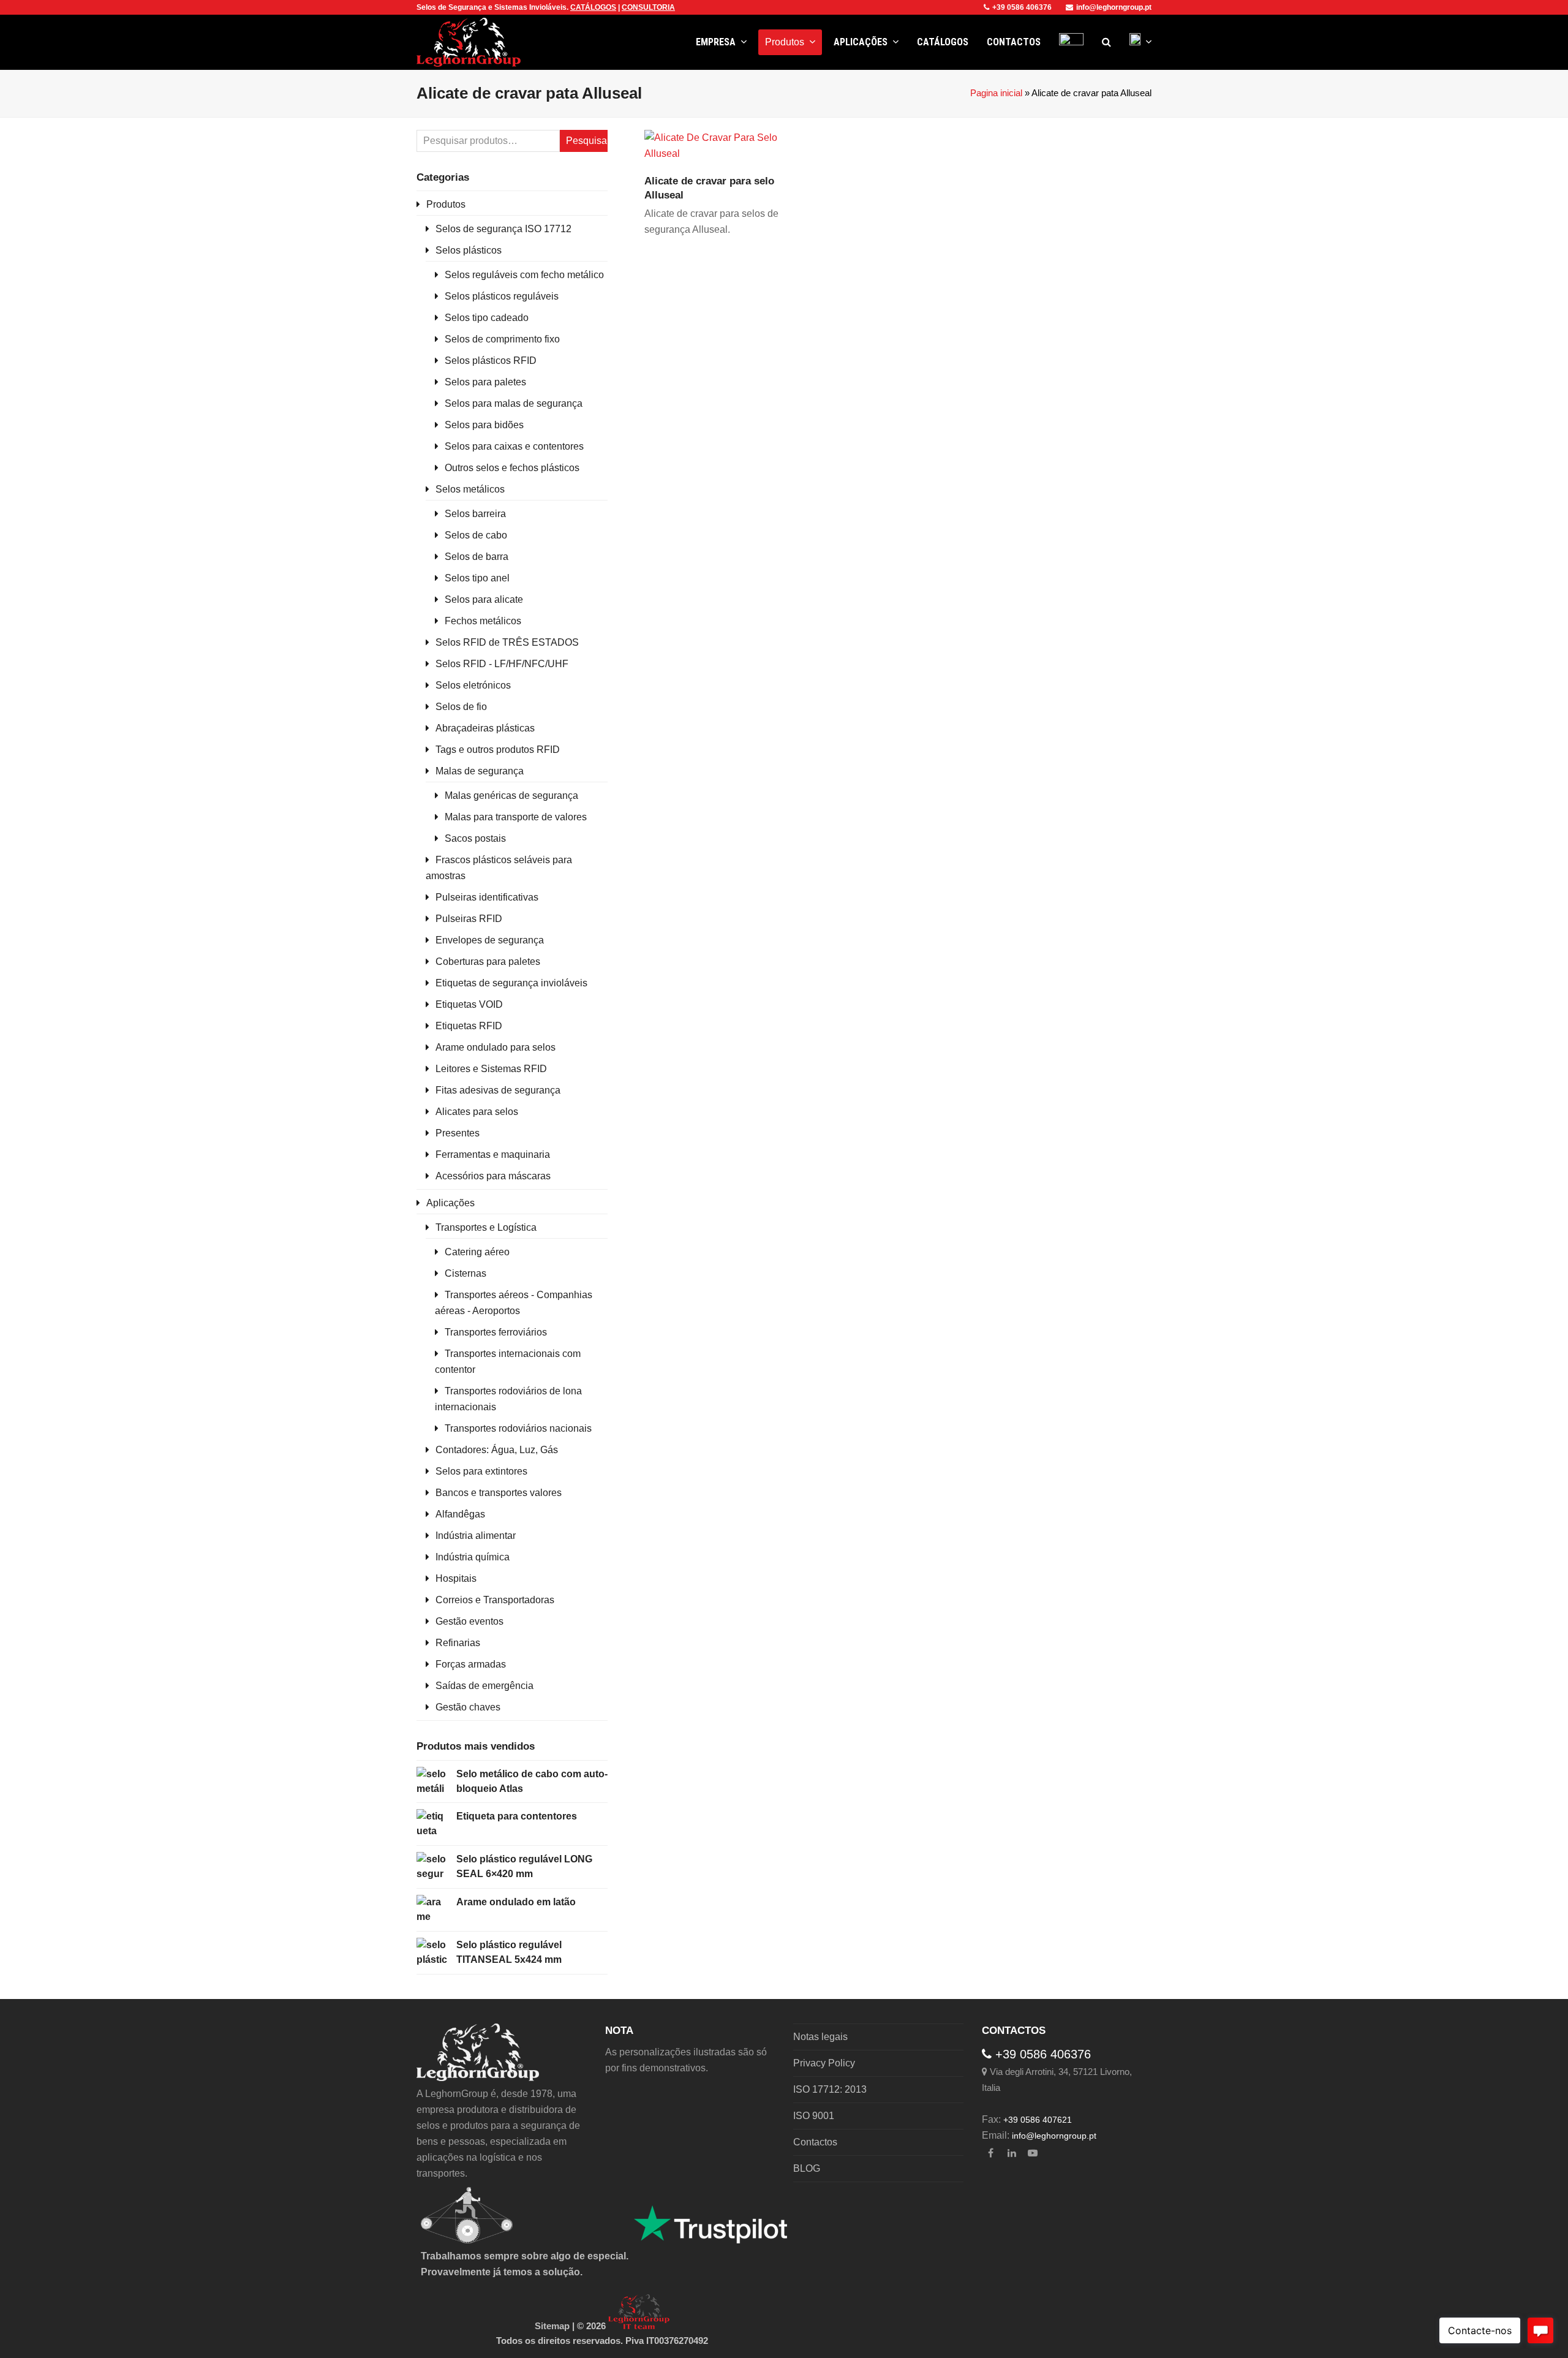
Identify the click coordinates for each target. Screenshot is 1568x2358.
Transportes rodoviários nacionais (518, 1428)
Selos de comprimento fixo (502, 339)
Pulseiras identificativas (487, 897)
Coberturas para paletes (488, 962)
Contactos (815, 2142)
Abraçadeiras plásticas (485, 728)
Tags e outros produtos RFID (498, 750)
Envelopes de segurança (490, 940)
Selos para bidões (484, 425)
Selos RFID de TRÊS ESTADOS (507, 642)
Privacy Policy (824, 2063)
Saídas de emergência (484, 1686)
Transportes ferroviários (496, 1332)
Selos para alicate (484, 599)
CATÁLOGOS (593, 7)
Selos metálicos (470, 489)
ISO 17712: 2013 (830, 2089)
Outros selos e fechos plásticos (512, 468)
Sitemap (552, 2326)
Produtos (446, 204)
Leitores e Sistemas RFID (491, 1069)
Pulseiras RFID (469, 919)
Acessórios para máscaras (493, 1176)
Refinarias (458, 1643)
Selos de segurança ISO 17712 (503, 229)
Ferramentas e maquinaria (493, 1154)
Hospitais (456, 1578)
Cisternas (466, 1273)
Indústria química (473, 1557)
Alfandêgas (460, 1514)
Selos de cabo (476, 535)
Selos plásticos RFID (491, 361)
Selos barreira (475, 514)
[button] (1106, 42)
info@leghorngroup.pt (1114, 7)
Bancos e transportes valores (499, 1493)
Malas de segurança (480, 771)
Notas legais (820, 2037)
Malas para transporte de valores (516, 817)
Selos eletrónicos (473, 685)
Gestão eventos (469, 1621)
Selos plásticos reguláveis (502, 296)
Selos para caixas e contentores (514, 446)
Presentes (458, 1133)
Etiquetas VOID (469, 1004)
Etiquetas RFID (469, 1026)
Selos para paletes (485, 382)
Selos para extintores (481, 1471)
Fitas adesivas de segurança (498, 1090)
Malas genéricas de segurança (511, 795)
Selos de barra (477, 557)
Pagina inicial (996, 93)
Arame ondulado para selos (496, 1047)
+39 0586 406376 (1022, 7)
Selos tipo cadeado (487, 318)
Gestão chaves (468, 1707)
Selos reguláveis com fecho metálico (524, 275)
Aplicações (450, 1203)
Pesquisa (586, 141)
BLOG (807, 2168)
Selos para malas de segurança (514, 403)
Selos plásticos (469, 250)
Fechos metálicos (483, 621)
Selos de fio (461, 707)
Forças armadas (471, 1664)
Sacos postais (475, 838)
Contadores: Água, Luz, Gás (497, 1450)
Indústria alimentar (476, 1536)
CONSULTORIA (648, 7)
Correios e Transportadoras (495, 1600)
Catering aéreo (477, 1252)
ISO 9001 (814, 2116)
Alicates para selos (477, 1112)
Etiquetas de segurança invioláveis (511, 983)
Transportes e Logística (486, 1227)
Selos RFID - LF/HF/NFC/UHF (502, 664)
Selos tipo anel (477, 578)
